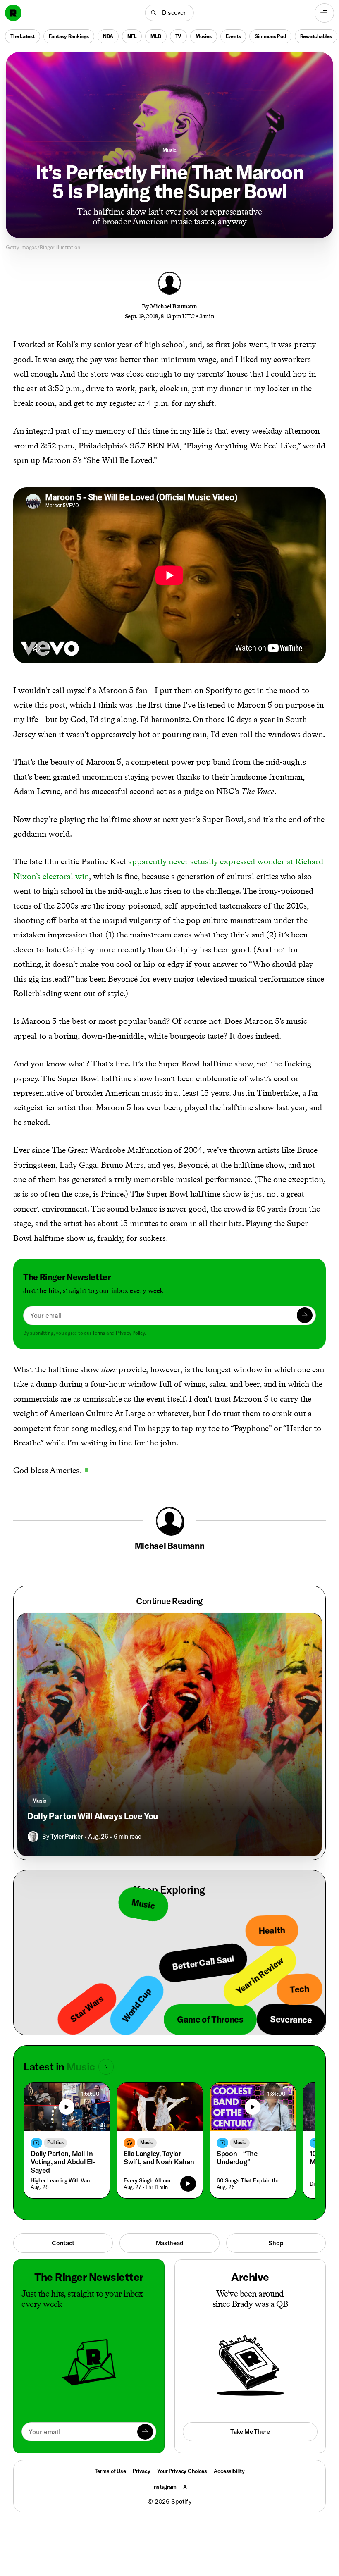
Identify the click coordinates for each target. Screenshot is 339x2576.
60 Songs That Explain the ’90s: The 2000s (251, 2180)
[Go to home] (13, 13)
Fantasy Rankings (69, 36)
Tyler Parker (67, 1836)
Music (169, 150)
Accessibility (229, 2471)
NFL (132, 36)
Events (233, 36)
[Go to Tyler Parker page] (33, 1837)
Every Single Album (147, 2180)
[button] (169, 13)
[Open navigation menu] (324, 13)
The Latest (23, 36)
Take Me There (250, 2432)
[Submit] (305, 1315)
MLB (156, 36)
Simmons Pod (270, 36)
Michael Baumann (174, 306)
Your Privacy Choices (182, 2471)
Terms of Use (110, 2471)
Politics (55, 2142)
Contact (63, 2243)
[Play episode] (188, 2184)
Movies (204, 36)
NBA (108, 36)
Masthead (170, 2243)
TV (179, 36)
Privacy (142, 2471)
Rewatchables (316, 36)
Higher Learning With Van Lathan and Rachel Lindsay (65, 2180)
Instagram (164, 2487)
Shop (276, 2243)
